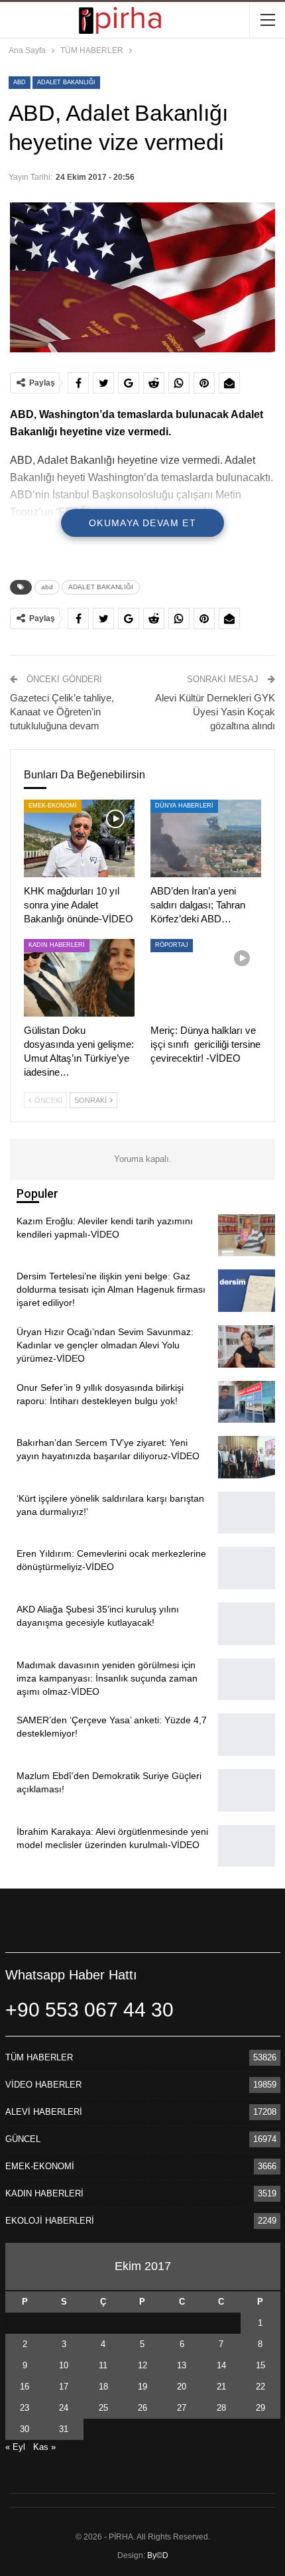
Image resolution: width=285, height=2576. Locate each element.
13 (182, 2365)
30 (25, 2429)
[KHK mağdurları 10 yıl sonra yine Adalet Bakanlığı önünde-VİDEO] (79, 838)
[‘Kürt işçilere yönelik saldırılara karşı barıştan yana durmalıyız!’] (247, 1513)
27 (182, 2408)
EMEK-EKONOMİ (53, 806)
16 (25, 2387)
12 (142, 2365)
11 (103, 2365)
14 (221, 2365)
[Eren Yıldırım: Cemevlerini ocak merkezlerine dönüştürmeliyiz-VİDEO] (247, 1568)
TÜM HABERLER (39, 2057)
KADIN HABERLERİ (57, 945)
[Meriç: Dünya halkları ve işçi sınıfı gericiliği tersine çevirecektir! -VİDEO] (206, 978)
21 (221, 2387)
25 (103, 2408)
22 (260, 2387)
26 (142, 2408)
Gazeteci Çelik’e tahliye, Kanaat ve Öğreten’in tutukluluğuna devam (62, 712)
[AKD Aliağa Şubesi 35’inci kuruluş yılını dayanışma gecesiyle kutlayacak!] (247, 1624)
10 (64, 2365)
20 (182, 2387)
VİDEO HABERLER (43, 2085)
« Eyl (15, 2447)
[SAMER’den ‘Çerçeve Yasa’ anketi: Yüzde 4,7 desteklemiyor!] (247, 1735)
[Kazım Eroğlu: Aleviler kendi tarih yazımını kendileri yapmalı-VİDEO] (247, 1236)
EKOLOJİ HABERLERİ (50, 2221)
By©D (158, 2555)
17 (64, 2387)
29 (260, 2408)
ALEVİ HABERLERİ (44, 2112)
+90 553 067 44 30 (89, 2010)
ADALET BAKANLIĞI (66, 82)
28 (221, 2408)
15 (260, 2365)
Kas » (44, 2447)
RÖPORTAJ (172, 945)
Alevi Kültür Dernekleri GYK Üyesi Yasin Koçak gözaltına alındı (215, 712)
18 (103, 2387)
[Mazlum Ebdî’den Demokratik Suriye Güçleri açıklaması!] (247, 1790)
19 (142, 2387)
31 (64, 2429)
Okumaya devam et (142, 523)
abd (20, 82)
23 (25, 2408)
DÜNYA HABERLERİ (184, 806)
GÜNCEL (23, 2139)
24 (64, 2408)
